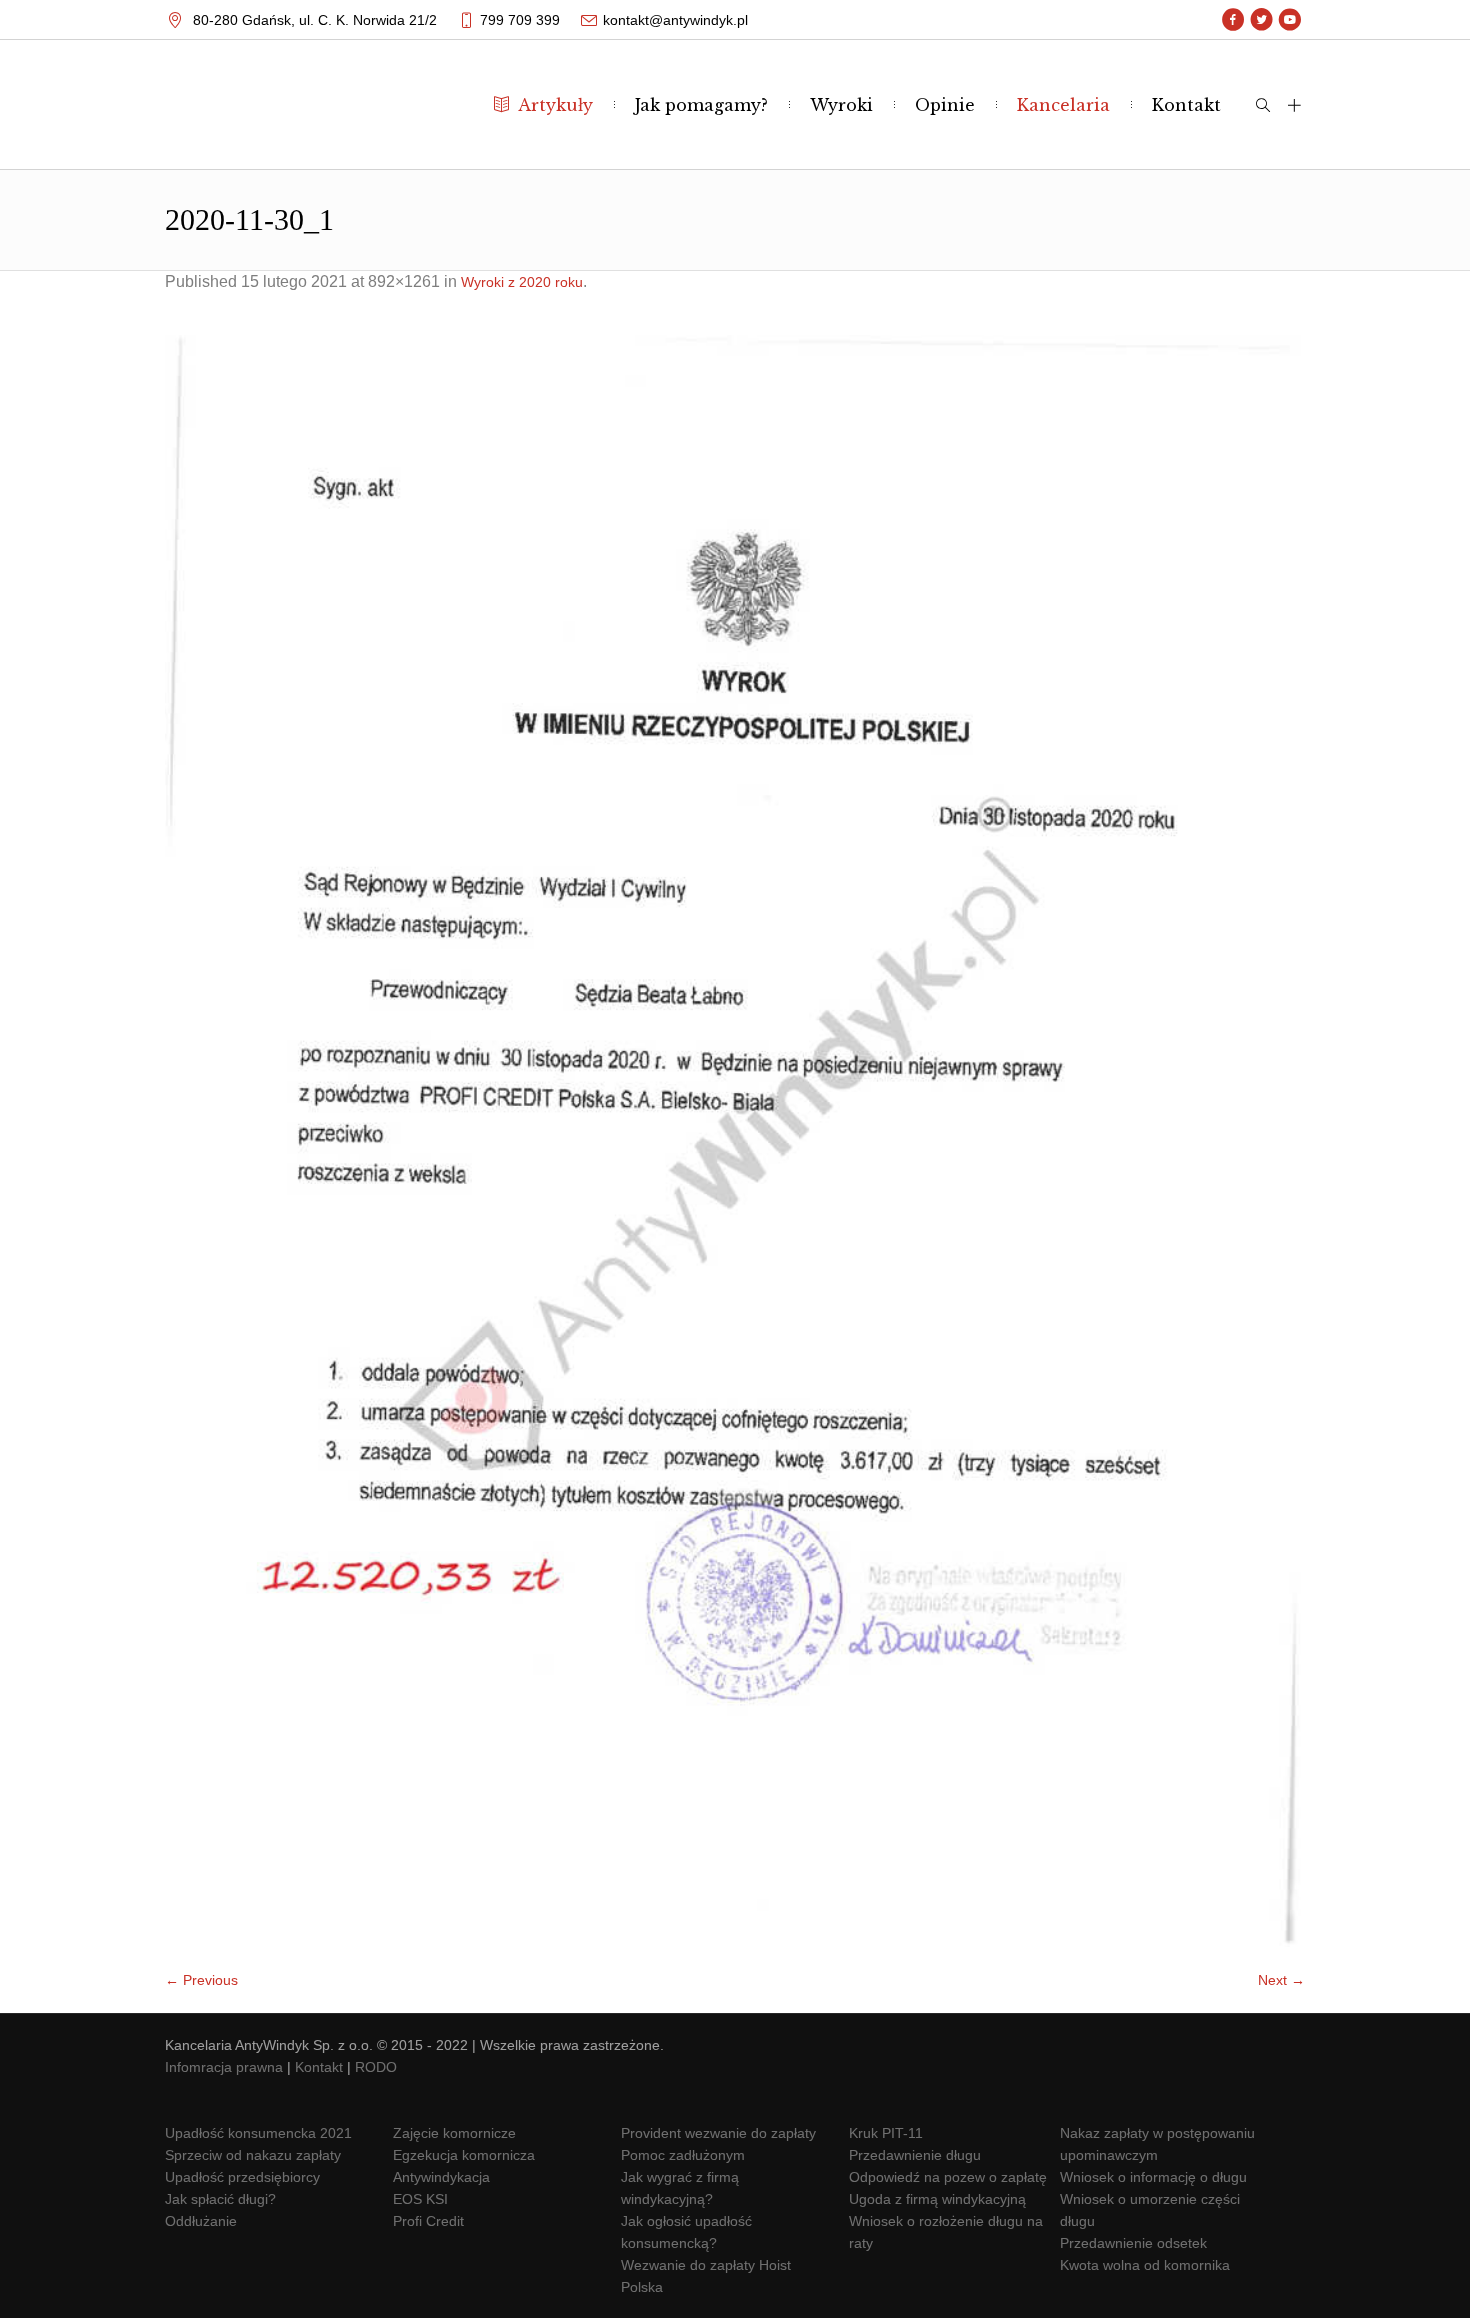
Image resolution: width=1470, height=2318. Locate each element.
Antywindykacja (441, 2177)
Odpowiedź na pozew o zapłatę (948, 2177)
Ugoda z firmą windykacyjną (937, 2199)
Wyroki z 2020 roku (522, 282)
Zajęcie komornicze (454, 2133)
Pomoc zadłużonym (683, 2155)
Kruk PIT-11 (886, 2133)
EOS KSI (420, 2199)
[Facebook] (1233, 20)
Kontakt (319, 2067)
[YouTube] (1289, 20)
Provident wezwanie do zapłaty (718, 2133)
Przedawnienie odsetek (1133, 2243)
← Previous (201, 1980)
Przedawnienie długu (915, 2155)
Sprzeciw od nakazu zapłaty (253, 2155)
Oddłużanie (201, 2221)
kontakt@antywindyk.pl (675, 20)
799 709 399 (520, 20)
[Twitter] (1261, 20)
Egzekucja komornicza (464, 2155)
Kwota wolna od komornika (1145, 2265)
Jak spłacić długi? (220, 2199)
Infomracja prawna (224, 2067)
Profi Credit (428, 2221)
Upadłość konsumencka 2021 (258, 2133)
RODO (376, 2067)
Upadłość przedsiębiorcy (242, 2177)
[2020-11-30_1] (735, 1141)
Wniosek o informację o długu (1153, 2177)
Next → (1281, 1980)
